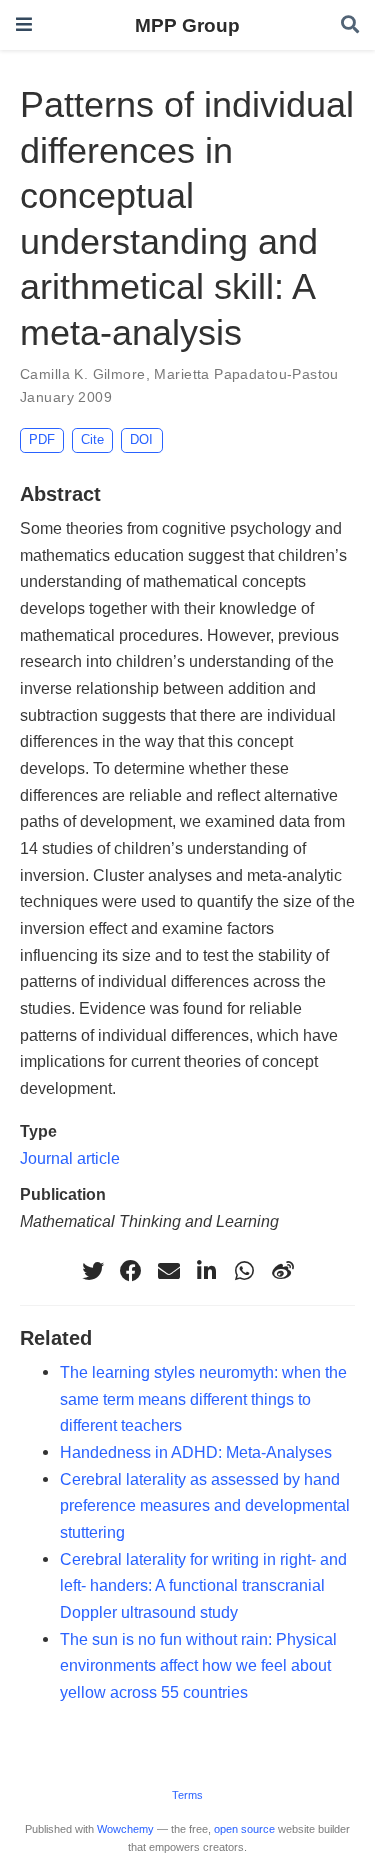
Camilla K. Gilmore (83, 374)
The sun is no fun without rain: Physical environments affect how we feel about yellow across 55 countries (198, 1665)
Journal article (70, 1158)
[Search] (350, 25)
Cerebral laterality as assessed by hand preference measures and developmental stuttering (205, 1505)
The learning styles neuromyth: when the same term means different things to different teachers (203, 1398)
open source (244, 1829)
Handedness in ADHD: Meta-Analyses (196, 1452)
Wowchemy (125, 1829)
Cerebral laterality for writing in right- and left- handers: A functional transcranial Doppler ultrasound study (203, 1585)
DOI (141, 439)
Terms (187, 1795)
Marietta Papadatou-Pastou (246, 374)
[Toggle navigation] (24, 24)
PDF (42, 439)
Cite (92, 439)
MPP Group (187, 25)
